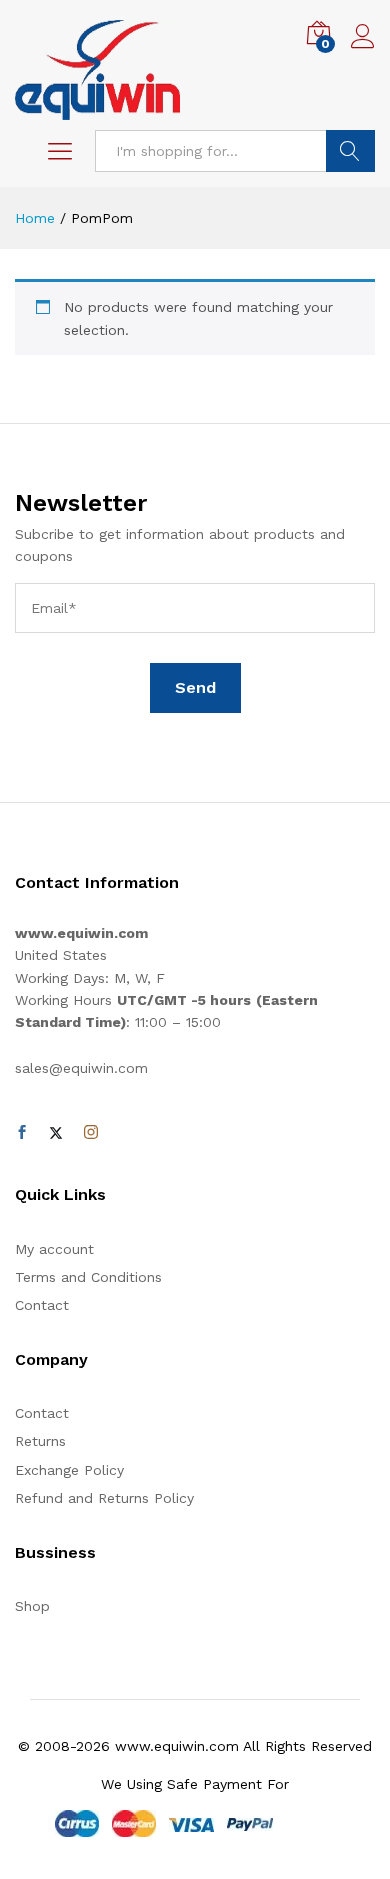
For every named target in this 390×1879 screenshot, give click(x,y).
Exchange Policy (69, 1470)
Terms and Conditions (88, 1277)
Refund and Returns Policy (104, 1498)
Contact (42, 1305)
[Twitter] (56, 1133)
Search (350, 151)
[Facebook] (22, 1133)
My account (54, 1249)
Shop (32, 1606)
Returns (40, 1441)
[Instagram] (91, 1133)
